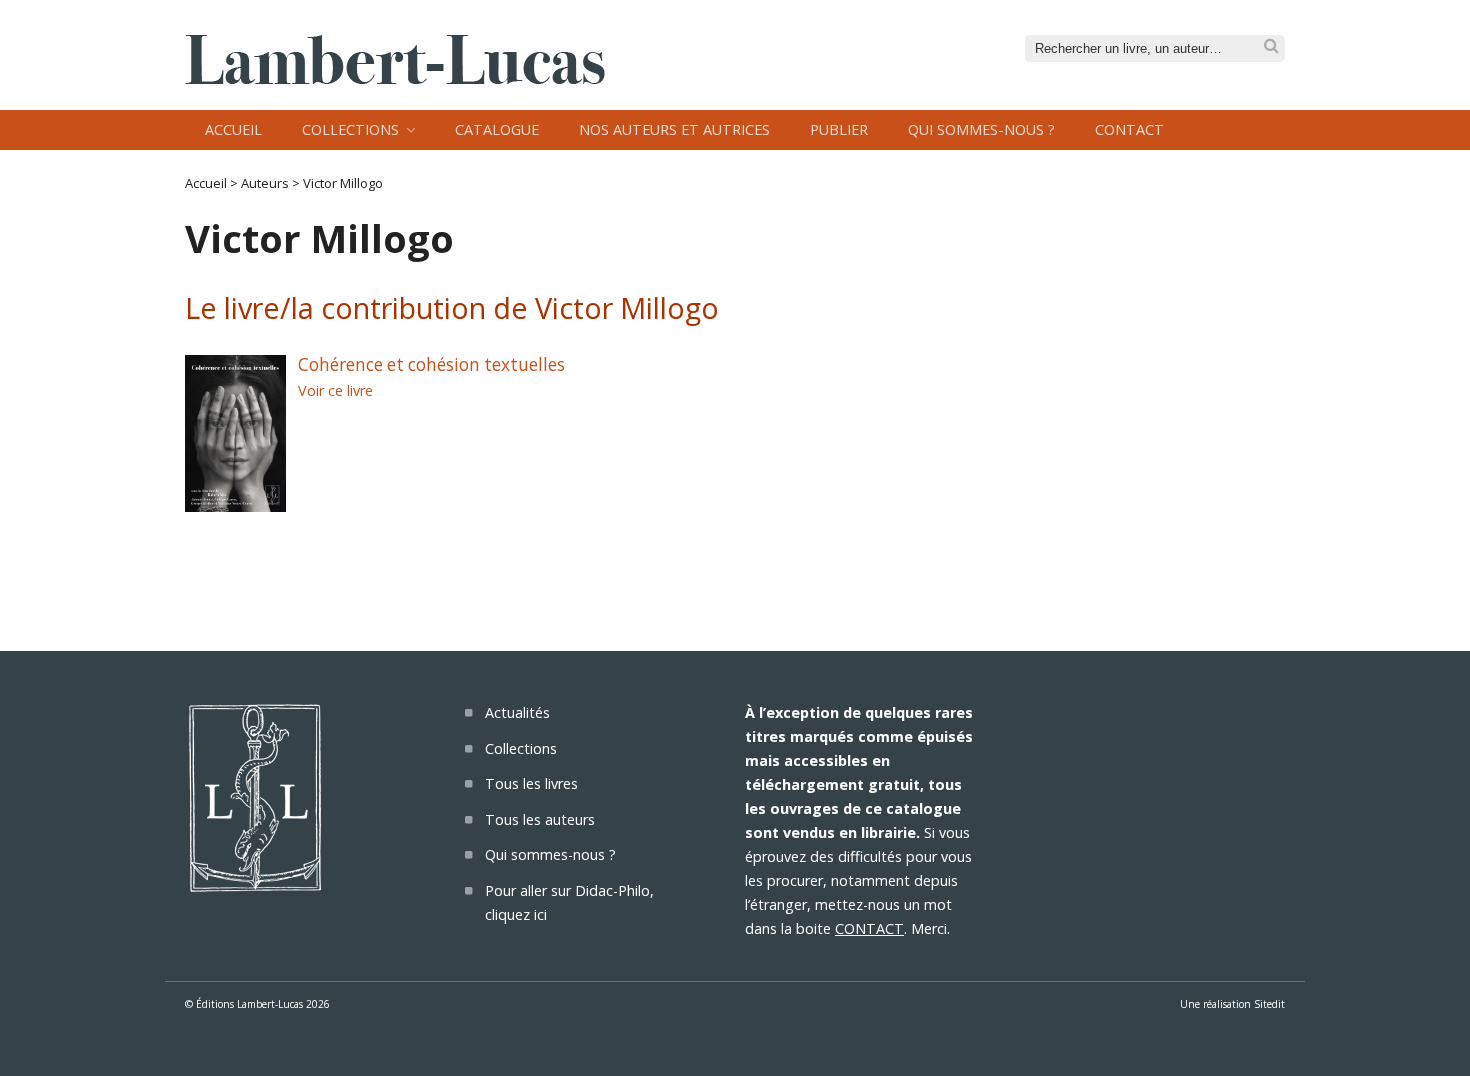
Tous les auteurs (540, 819)
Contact (1129, 129)
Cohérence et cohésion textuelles (431, 364)
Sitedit (1269, 1004)
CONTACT (869, 928)
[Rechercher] (1271, 46)
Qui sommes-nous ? (981, 129)
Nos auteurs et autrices (674, 129)
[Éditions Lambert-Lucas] (395, 78)
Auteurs (265, 183)
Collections (350, 129)
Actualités (517, 712)
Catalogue (497, 129)
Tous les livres (531, 783)
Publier (839, 129)
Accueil (233, 129)
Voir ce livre (335, 390)
